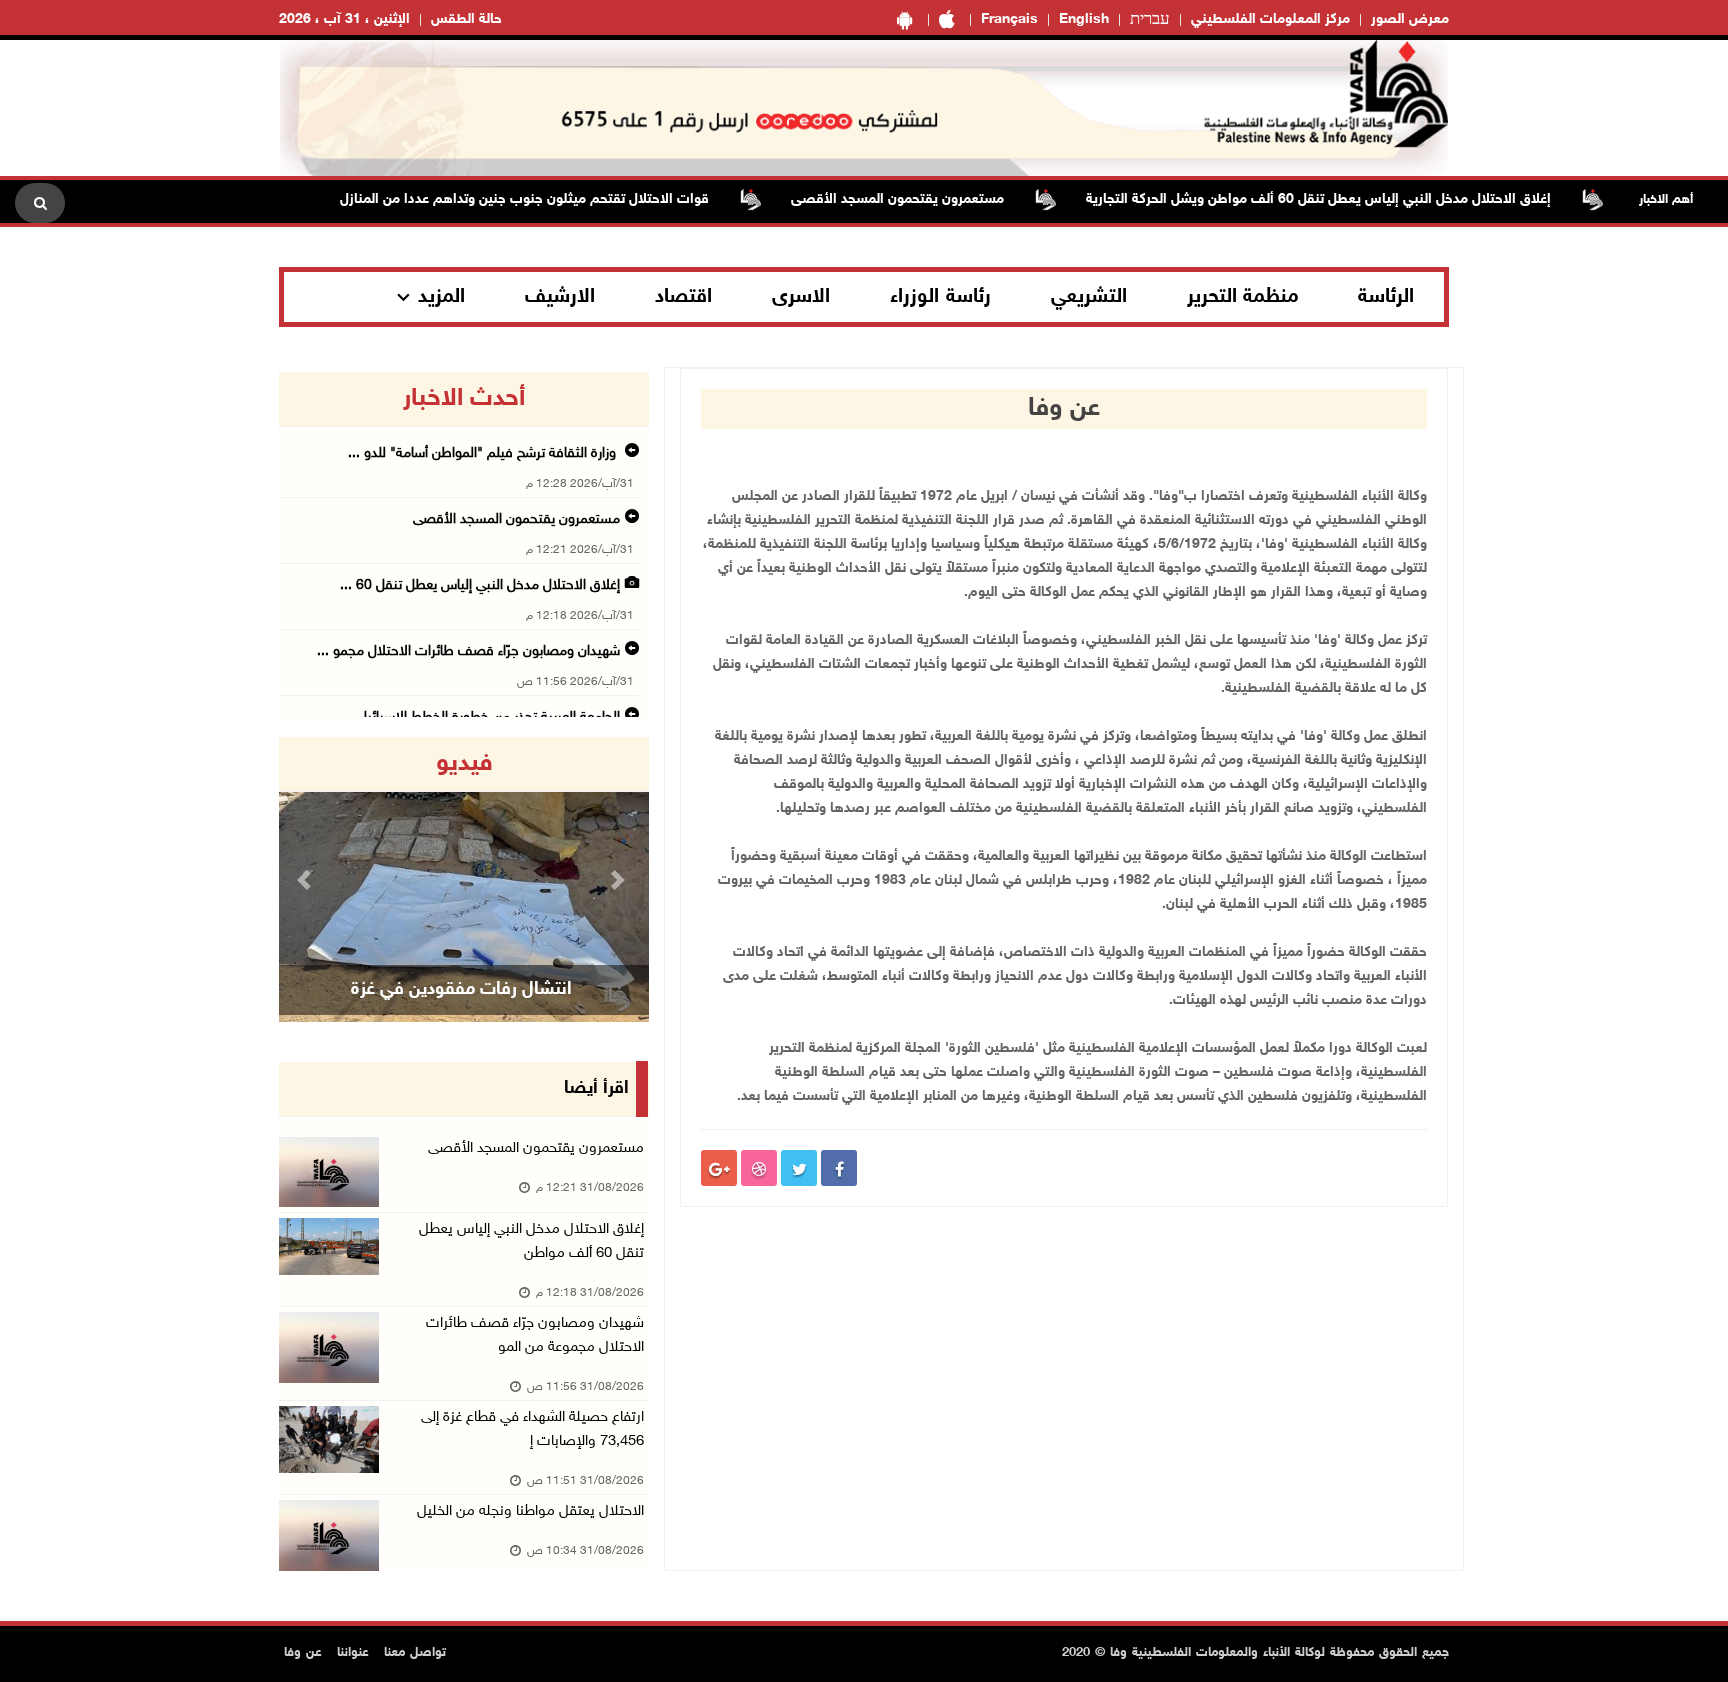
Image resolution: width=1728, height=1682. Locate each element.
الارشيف (560, 297)
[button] (307, 879)
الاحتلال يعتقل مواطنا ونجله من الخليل (530, 1511)
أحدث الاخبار (464, 399)
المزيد (441, 297)
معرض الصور (1410, 19)
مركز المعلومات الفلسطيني (1270, 19)
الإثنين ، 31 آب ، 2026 (344, 19)
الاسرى (801, 297)
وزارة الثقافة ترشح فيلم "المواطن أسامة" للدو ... (484, 453)
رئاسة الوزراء (940, 297)
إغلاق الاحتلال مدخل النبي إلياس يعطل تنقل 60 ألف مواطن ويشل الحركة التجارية (1350, 199)
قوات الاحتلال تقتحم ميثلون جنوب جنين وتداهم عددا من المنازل (556, 199)
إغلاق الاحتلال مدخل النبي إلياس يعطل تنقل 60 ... (480, 585)
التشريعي (1089, 297)
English (1084, 19)
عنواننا (353, 1653)
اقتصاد (683, 297)
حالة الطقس (466, 19)
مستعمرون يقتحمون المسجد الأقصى (929, 199)
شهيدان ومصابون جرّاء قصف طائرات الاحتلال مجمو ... (468, 651)
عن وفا (303, 1653)
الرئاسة (1386, 297)
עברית (1150, 20)
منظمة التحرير (1243, 297)
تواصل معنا (415, 1653)
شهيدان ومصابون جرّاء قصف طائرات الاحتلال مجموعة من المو (535, 1335)
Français (1009, 19)
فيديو (464, 764)
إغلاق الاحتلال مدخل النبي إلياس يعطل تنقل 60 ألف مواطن (531, 1241)
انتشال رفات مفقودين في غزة (461, 990)
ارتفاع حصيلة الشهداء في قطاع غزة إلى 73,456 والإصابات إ (532, 1429)
